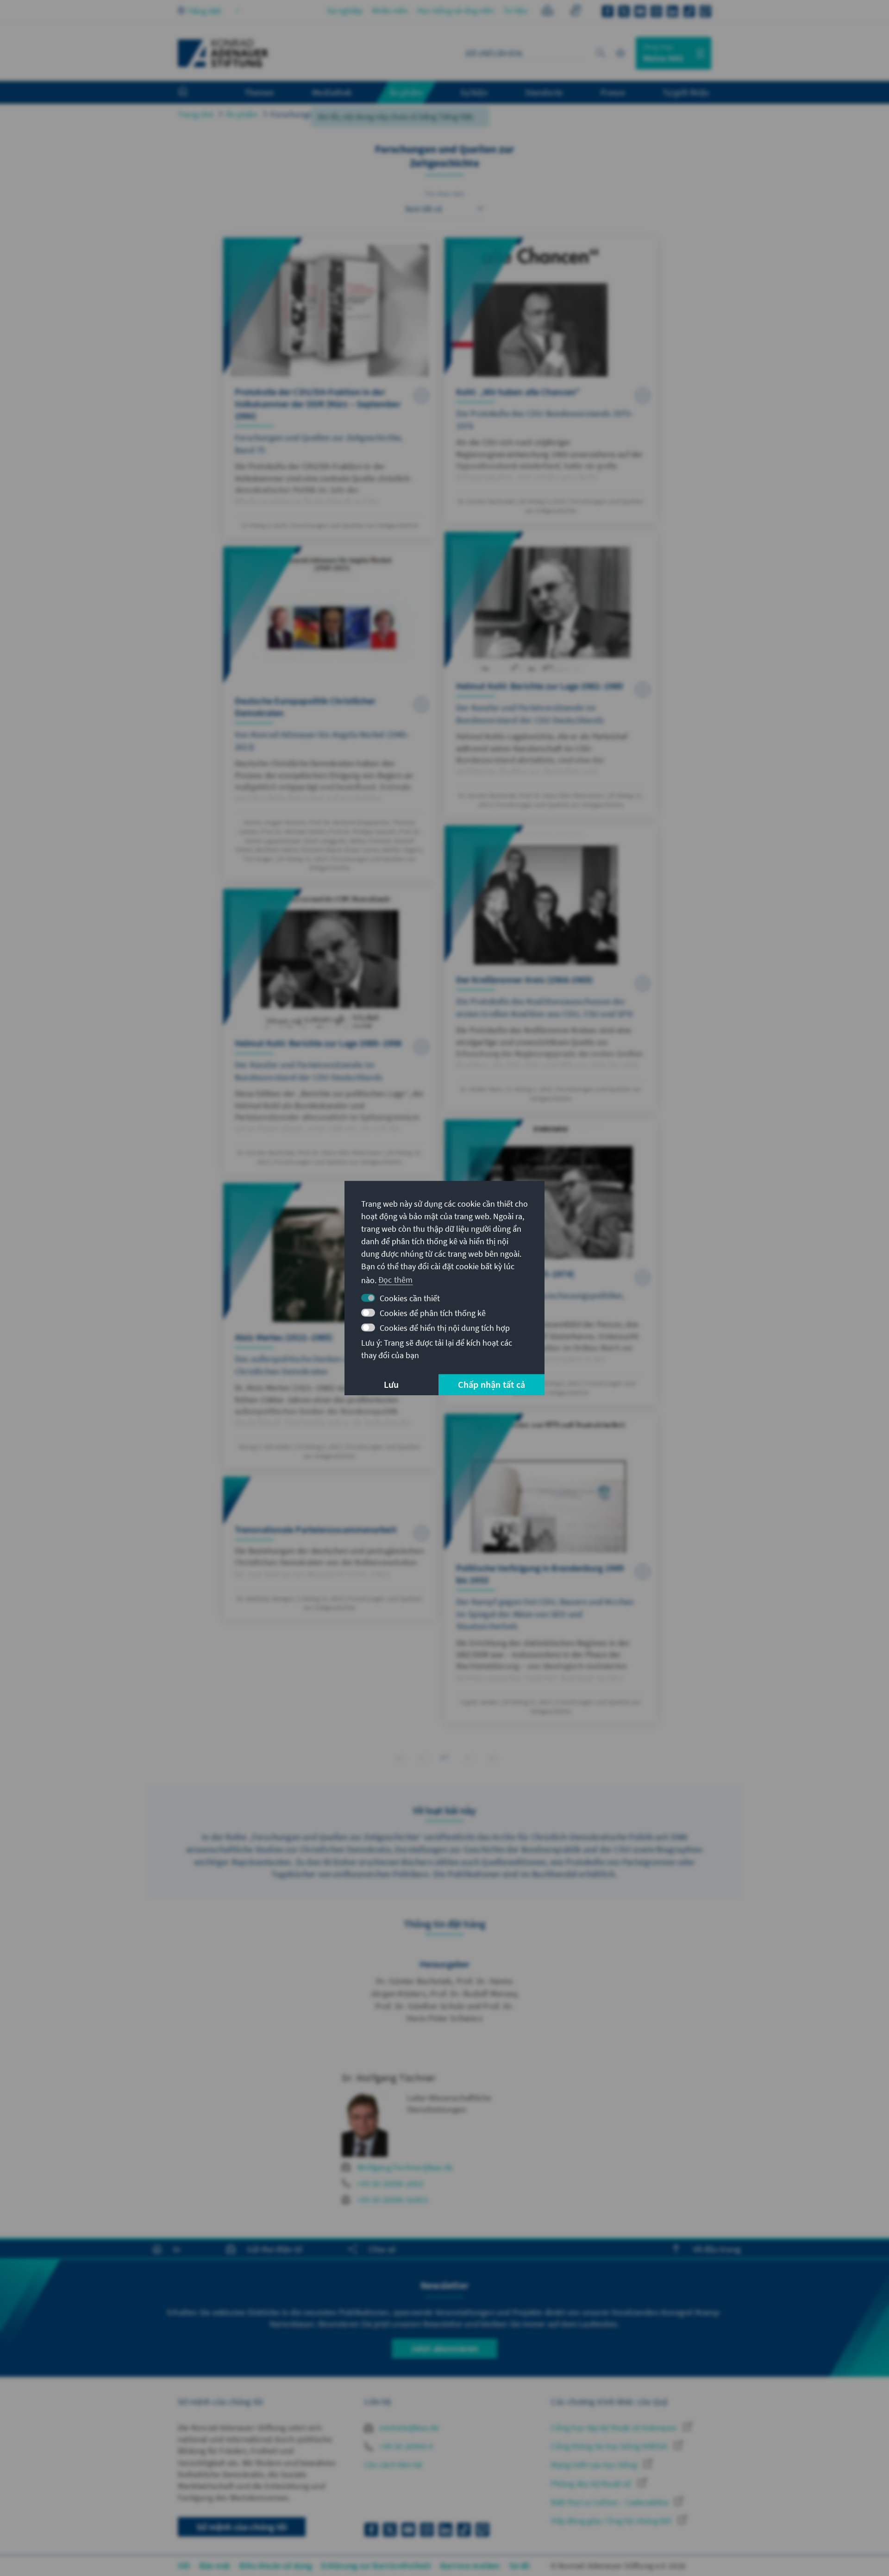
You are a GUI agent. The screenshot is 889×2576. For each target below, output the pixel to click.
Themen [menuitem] (260, 92)
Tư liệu (515, 10)
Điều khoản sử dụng (276, 2566)
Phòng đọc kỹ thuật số (592, 2484)
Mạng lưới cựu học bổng (595, 2465)
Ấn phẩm (242, 114)
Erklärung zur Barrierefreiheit (376, 2566)
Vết (184, 2566)
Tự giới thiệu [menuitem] (686, 92)
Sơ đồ (520, 2566)
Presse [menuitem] (613, 92)
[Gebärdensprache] (575, 12)
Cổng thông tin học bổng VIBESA (610, 2446)
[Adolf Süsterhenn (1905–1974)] (551, 1262)
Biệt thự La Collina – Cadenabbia (610, 2502)
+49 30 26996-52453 (392, 2200)
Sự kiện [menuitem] (474, 92)
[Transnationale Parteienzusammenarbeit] (329, 1548)
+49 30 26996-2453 (390, 2183)
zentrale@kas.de (408, 2428)
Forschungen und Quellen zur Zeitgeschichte (351, 114)
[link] (422, 1757)
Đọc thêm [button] (396, 1280)
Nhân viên (390, 10)
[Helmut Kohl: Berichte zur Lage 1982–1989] (551, 674)
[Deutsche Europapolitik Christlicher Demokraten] (329, 713)
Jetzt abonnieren (444, 2348)
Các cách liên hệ (393, 2465)
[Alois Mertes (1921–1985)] (329, 1326)
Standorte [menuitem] (544, 92)
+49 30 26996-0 (405, 2446)
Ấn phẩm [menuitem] (406, 92)
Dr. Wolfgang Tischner (389, 2078)
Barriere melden (470, 2566)
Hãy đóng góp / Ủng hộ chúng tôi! (612, 2521)
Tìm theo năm (444, 194)
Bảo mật (215, 2566)
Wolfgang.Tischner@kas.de (405, 2167)
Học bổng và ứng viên (456, 10)
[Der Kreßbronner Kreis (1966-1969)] (551, 968)
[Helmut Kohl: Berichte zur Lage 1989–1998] (329, 1031)
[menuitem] (192, 93)
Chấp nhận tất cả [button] (491, 1384)
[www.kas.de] (223, 53)
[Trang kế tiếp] (468, 1757)
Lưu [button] (391, 1384)
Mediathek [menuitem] (332, 92)
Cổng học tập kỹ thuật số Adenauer (615, 2428)
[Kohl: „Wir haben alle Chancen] (551, 380)
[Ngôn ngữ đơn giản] (548, 12)
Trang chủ (196, 114)
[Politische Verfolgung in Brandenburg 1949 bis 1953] (551, 1568)
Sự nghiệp (345, 10)
